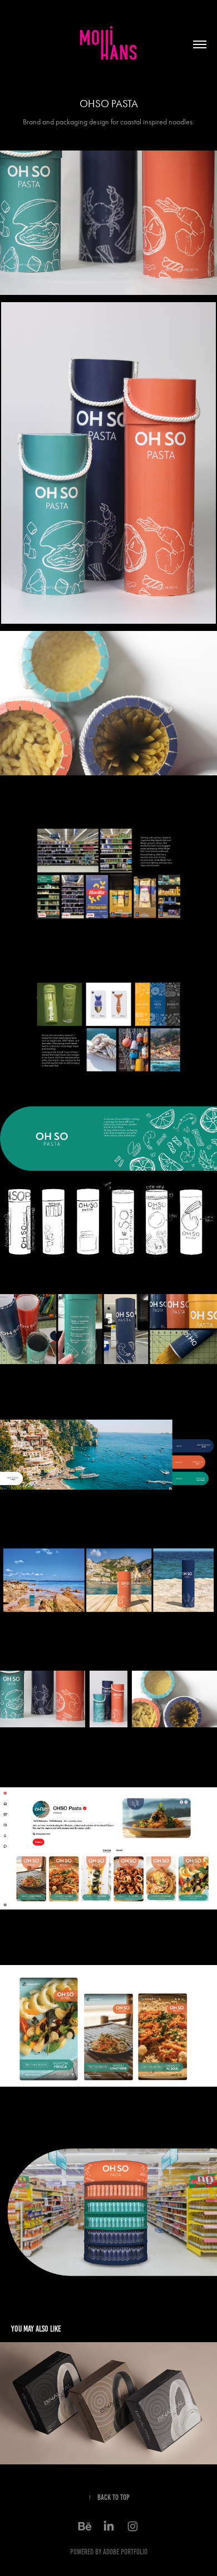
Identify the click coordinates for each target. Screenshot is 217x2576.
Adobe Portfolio (125, 2552)
